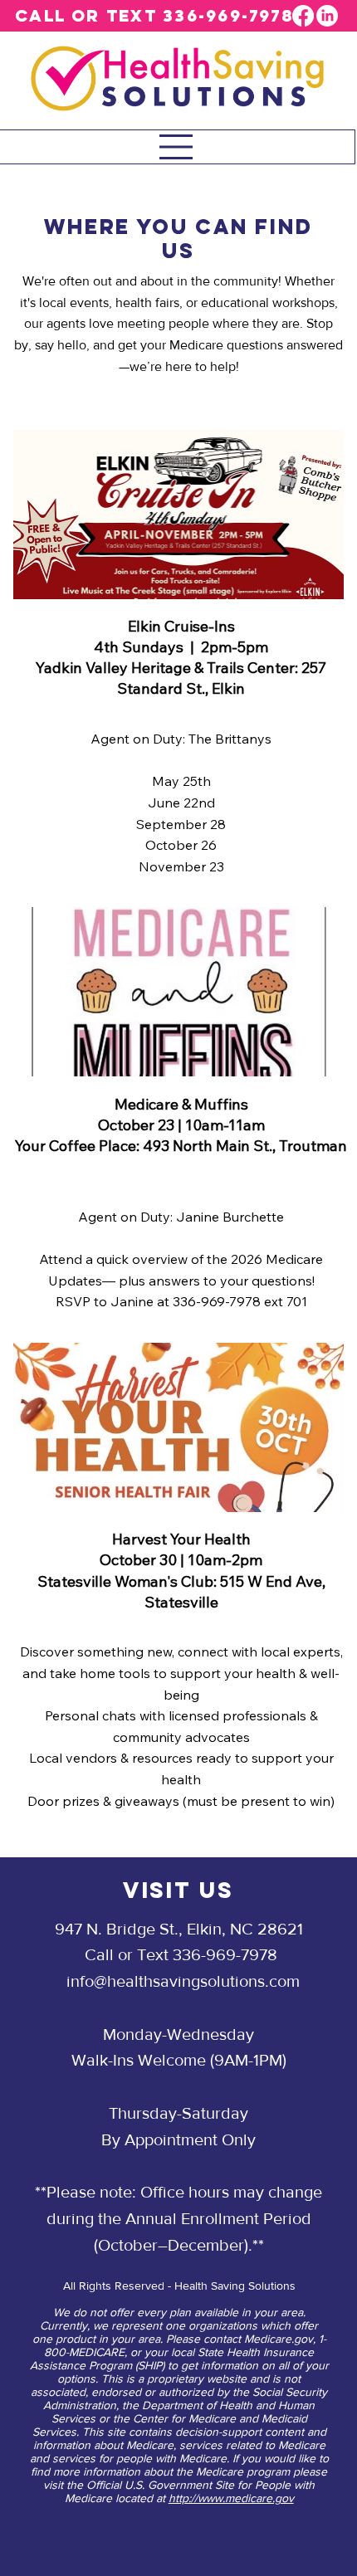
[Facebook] (303, 16)
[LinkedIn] (327, 16)
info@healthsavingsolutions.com (183, 1981)
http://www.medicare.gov (231, 2498)
